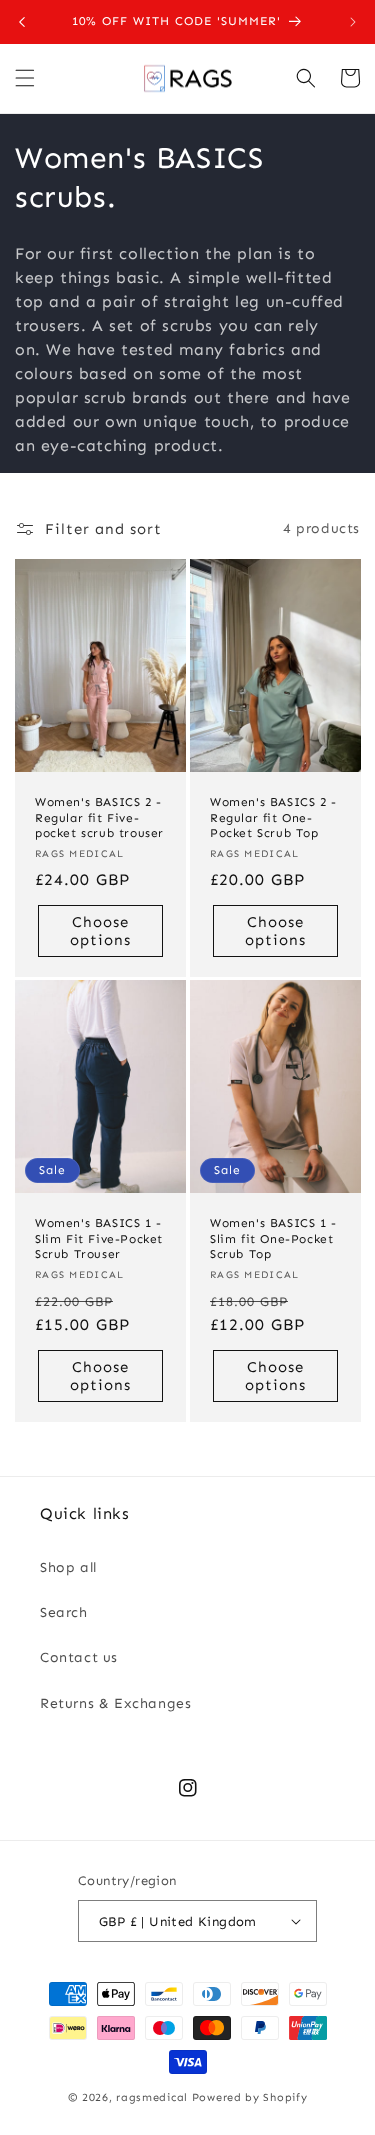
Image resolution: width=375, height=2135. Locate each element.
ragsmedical (152, 2097)
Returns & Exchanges (115, 1703)
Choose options (100, 930)
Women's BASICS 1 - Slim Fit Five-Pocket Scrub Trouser (99, 1239)
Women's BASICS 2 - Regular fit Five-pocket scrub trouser (99, 817)
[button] (25, 78)
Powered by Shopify (250, 2097)
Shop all (68, 1567)
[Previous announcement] (22, 22)
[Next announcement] (353, 22)
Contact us (79, 1657)
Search (64, 1612)
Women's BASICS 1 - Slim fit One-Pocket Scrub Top (273, 1239)
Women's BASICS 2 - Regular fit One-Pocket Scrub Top (273, 817)
